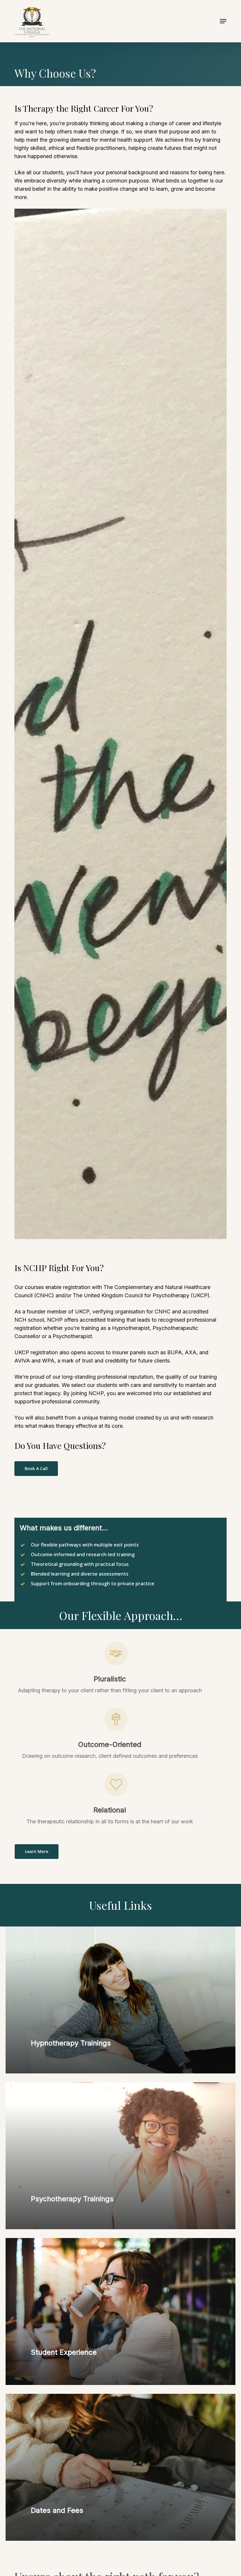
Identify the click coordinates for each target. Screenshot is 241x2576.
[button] (223, 21)
